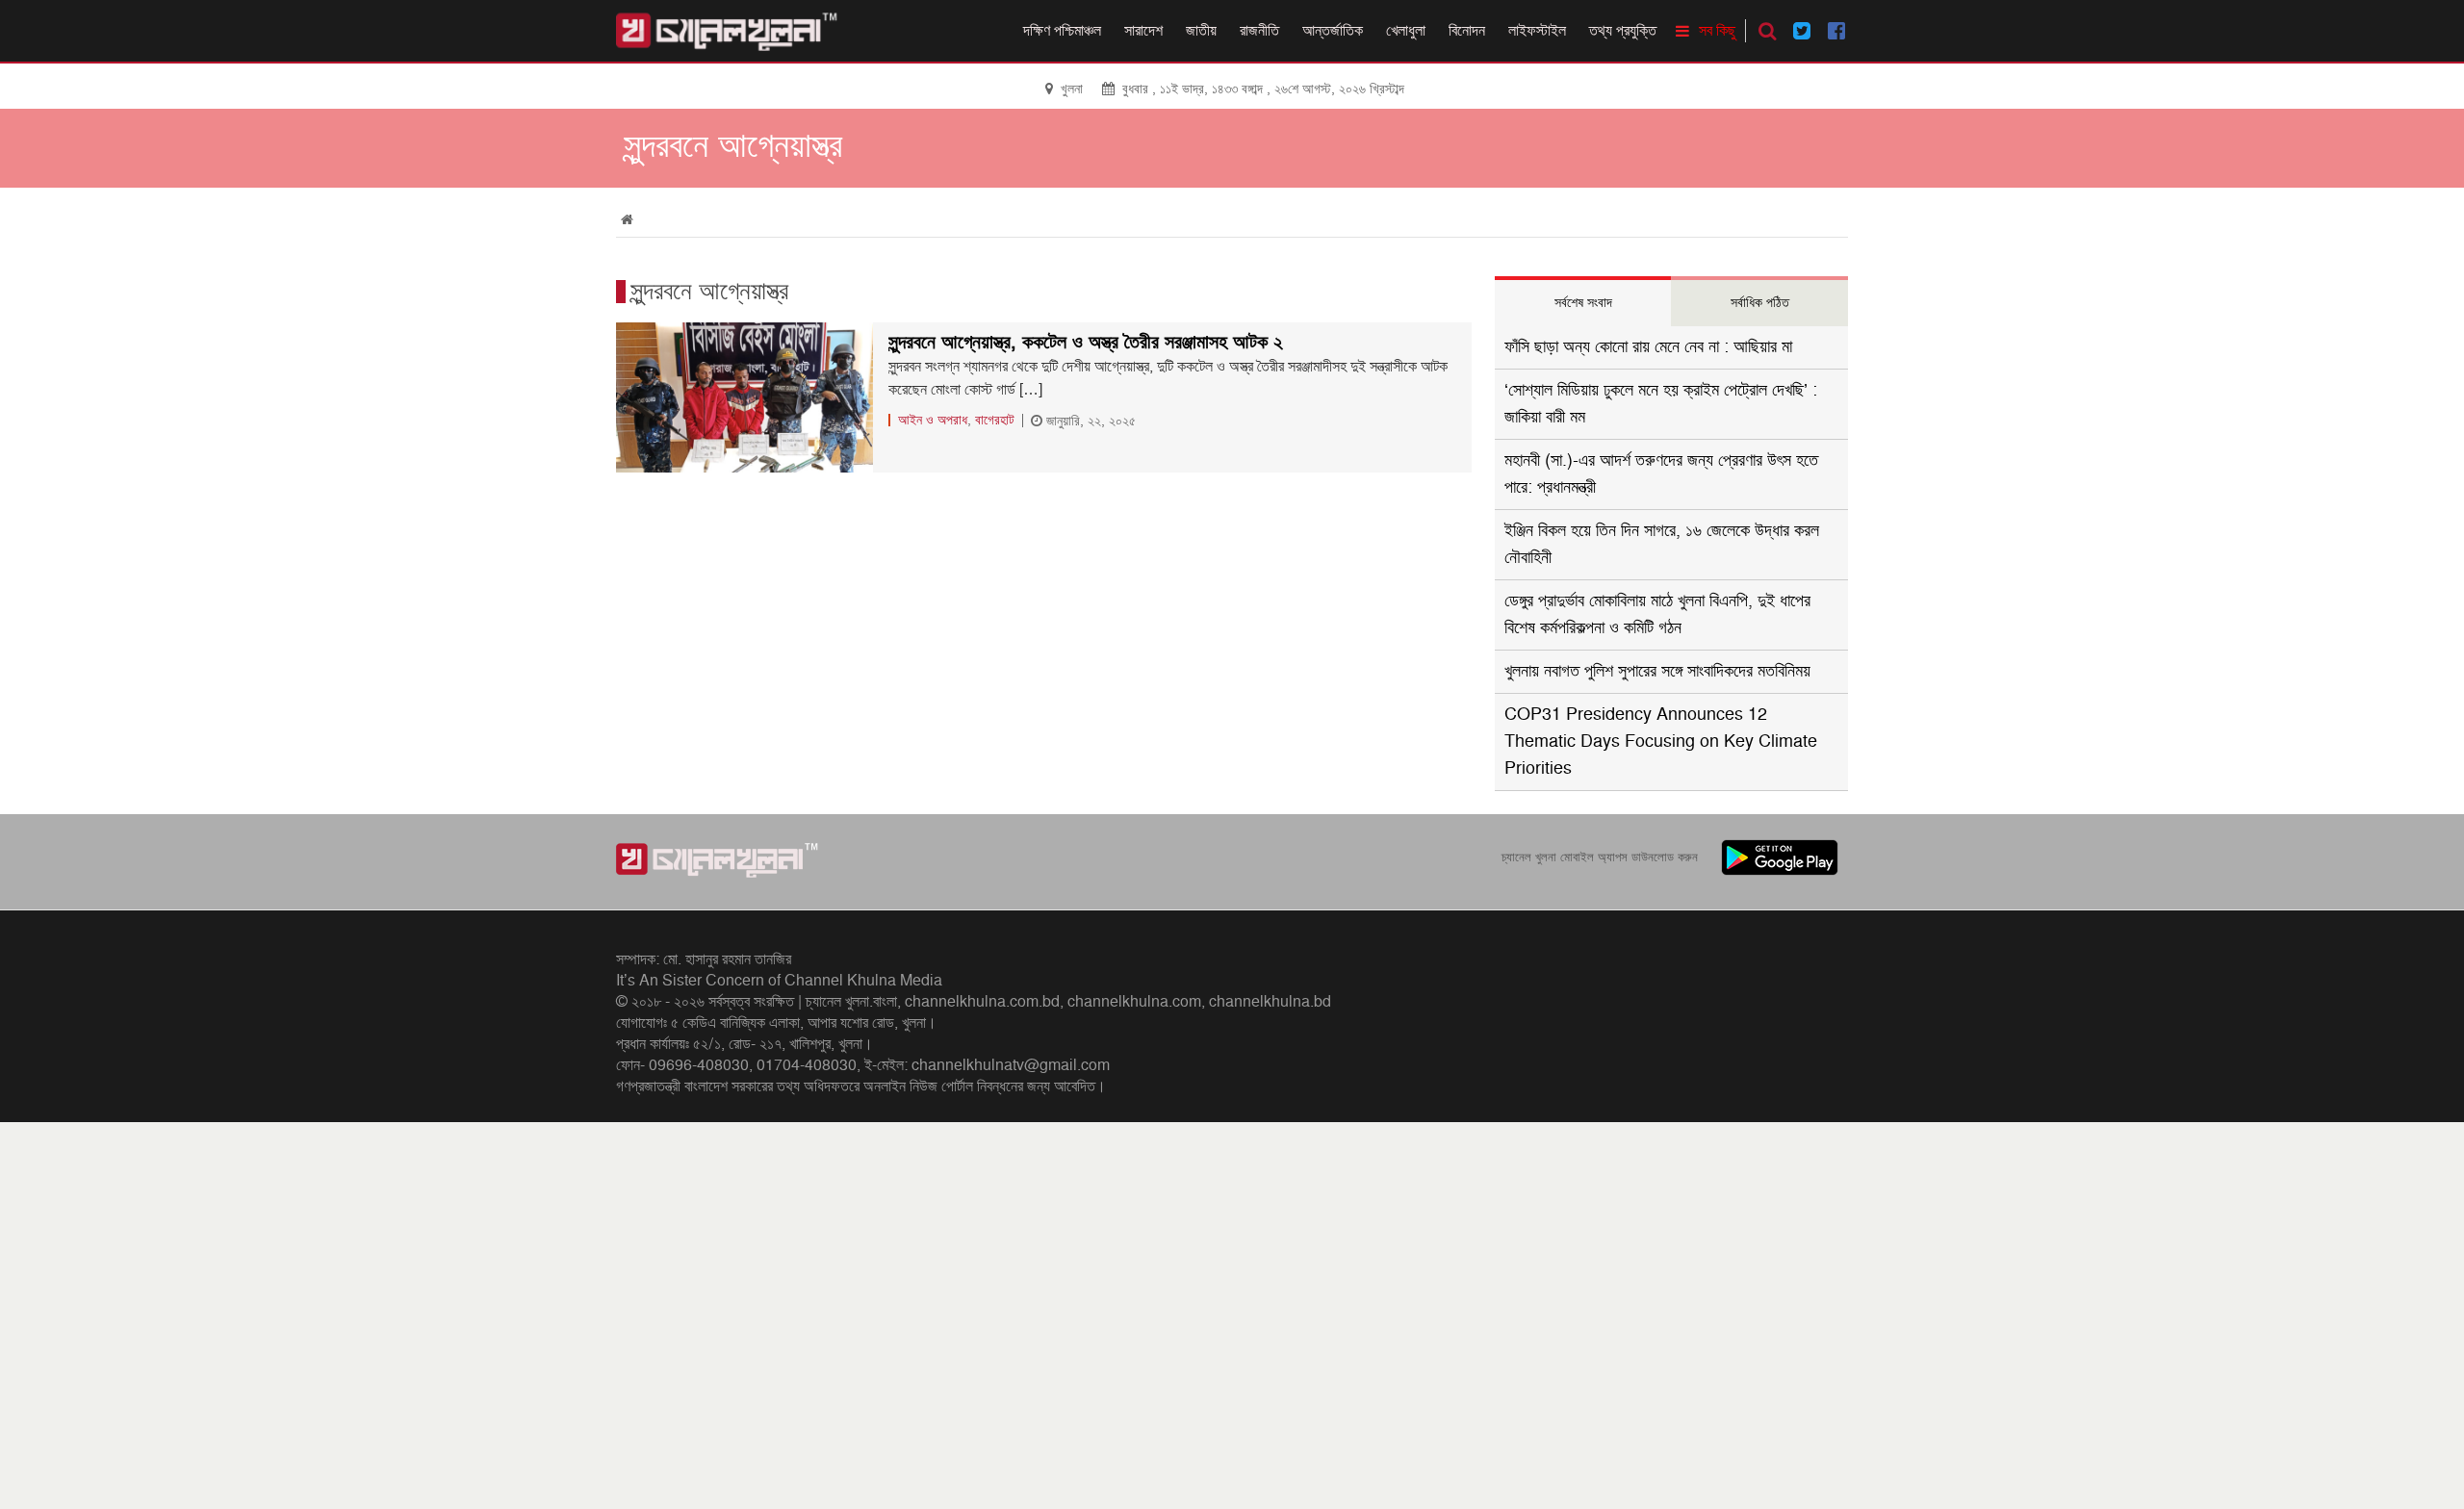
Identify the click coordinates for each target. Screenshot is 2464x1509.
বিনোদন (1467, 31)
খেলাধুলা (1406, 31)
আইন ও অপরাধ (933, 420)
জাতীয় (1201, 31)
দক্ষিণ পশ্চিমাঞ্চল (1062, 31)
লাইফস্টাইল (1537, 31)
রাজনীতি (1259, 31)
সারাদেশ (1143, 31)
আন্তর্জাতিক (1333, 31)
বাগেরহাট (995, 420)
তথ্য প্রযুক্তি (1623, 31)
